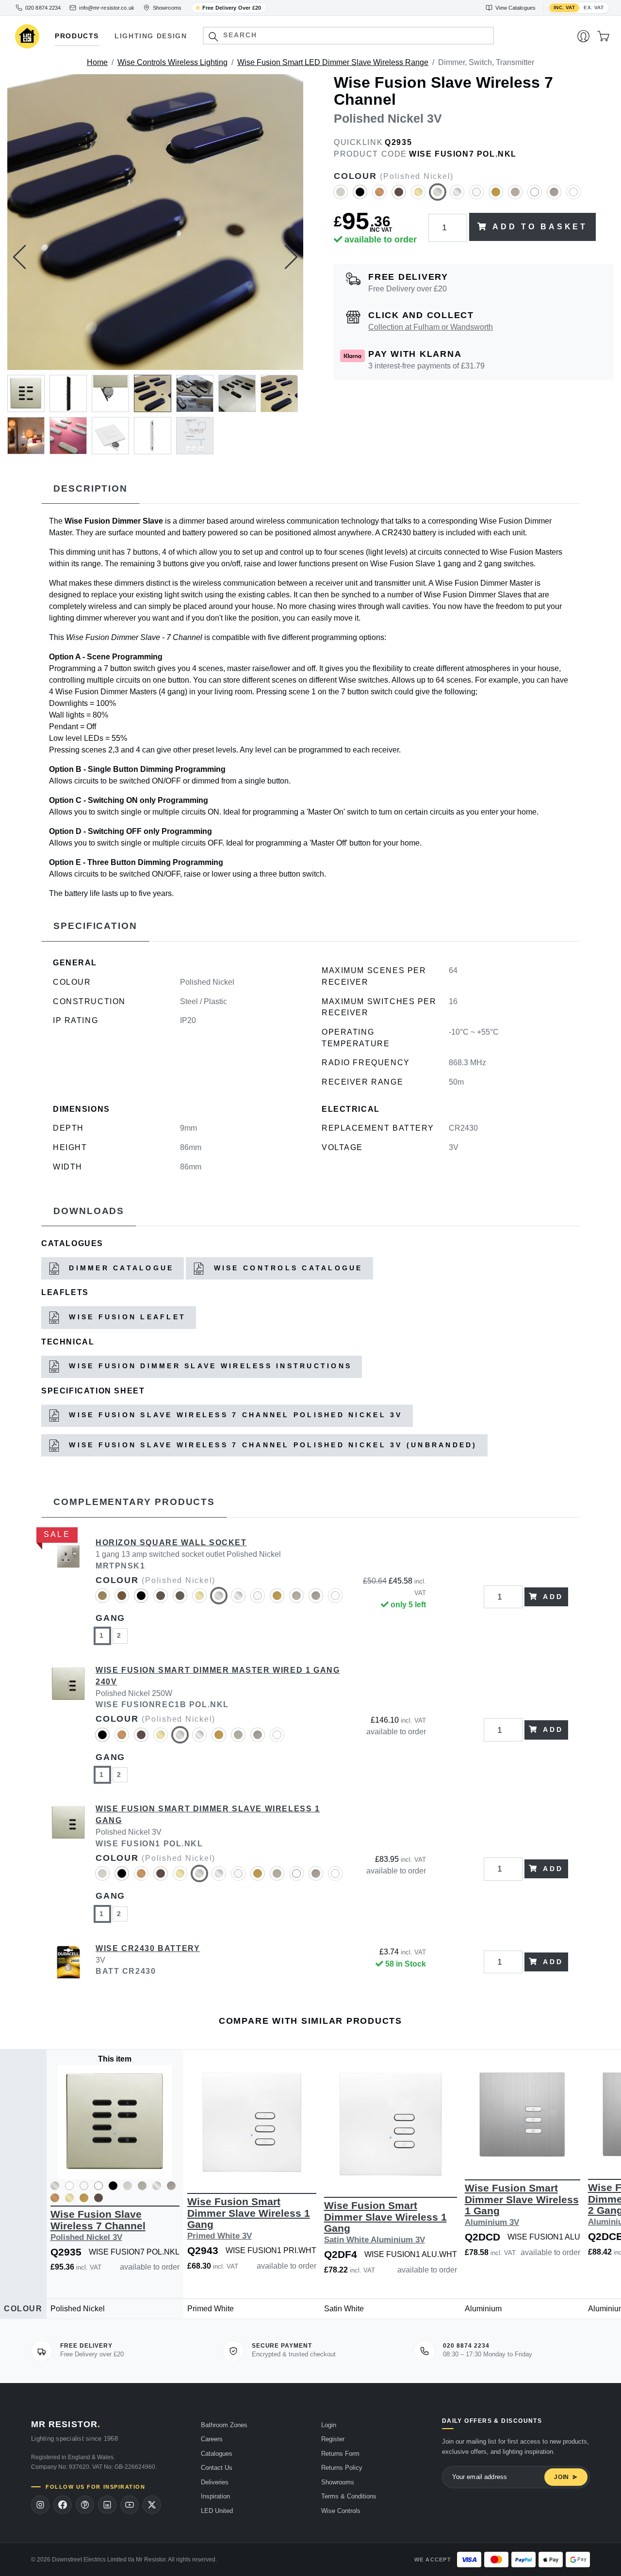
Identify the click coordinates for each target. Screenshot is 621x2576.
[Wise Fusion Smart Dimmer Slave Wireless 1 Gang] (68, 1869)
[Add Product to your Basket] (69, 2165)
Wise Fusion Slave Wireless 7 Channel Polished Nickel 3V (234, 1415)
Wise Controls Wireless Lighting (172, 62)
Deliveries (215, 2482)
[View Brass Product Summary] (55, 2200)
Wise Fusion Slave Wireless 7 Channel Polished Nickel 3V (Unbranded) (271, 1445)
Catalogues (217, 2454)
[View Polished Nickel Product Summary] (55, 2187)
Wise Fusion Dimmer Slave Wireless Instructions (208, 1366)
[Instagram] (40, 2505)
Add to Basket (540, 227)
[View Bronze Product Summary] (98, 2200)
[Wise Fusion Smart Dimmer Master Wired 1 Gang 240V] (68, 1730)
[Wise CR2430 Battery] (68, 1962)
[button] (213, 37)
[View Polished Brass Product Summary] (69, 2200)
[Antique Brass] (102, 1600)
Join (562, 2477)
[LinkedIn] (107, 2505)
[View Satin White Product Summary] (98, 2187)
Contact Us (217, 2468)
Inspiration (215, 2496)
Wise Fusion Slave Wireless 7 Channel (98, 2225)
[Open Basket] (603, 36)
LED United (217, 2511)
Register (333, 2439)
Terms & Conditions (349, 2496)
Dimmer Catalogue (119, 1268)
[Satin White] (535, 196)
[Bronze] (399, 196)
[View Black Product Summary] (113, 2187)
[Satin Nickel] (515, 196)
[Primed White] (476, 196)
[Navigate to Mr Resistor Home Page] (27, 37)
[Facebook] (63, 2505)
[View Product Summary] (161, 2165)
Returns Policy (342, 2468)
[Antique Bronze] (122, 1600)
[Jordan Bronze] (180, 1600)
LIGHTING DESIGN (151, 36)
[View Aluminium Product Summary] (128, 2187)
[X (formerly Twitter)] (152, 2505)
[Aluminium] (341, 196)
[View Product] (115, 2122)
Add (553, 1597)
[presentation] (19, 257)
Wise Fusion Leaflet (125, 1317)
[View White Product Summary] (69, 2187)
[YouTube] (130, 2505)
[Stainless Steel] (554, 196)
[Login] (583, 36)
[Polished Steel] (457, 196)
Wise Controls (341, 2511)
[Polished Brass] (418, 196)
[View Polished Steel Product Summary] (157, 2187)
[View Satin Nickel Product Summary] (142, 2187)
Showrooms (338, 2482)
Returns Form (340, 2454)
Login (329, 2425)
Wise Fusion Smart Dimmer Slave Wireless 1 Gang (249, 2218)
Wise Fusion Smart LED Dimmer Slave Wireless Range (333, 62)
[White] (573, 196)
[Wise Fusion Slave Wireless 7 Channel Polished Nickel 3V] (155, 222)
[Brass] (379, 196)
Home (97, 62)
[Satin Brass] (496, 196)
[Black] (360, 196)
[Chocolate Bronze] (161, 1600)
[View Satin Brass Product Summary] (84, 2200)
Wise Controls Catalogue (286, 1268)
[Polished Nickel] (438, 196)
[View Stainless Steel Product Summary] (171, 2187)
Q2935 (398, 142)
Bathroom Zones (224, 2425)
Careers (212, 2439)
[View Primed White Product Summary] (84, 2187)
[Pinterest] (85, 2505)
